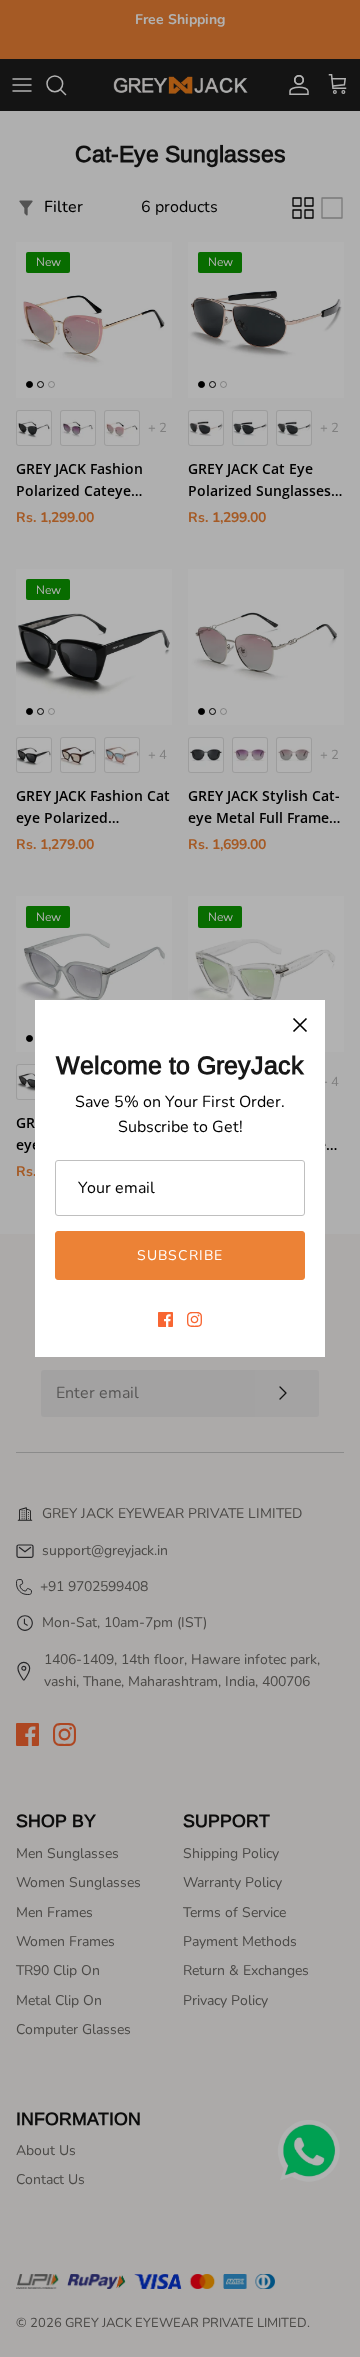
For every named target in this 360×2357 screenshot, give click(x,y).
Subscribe (180, 1255)
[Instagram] (194, 1319)
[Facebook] (165, 1319)
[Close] (300, 1025)
